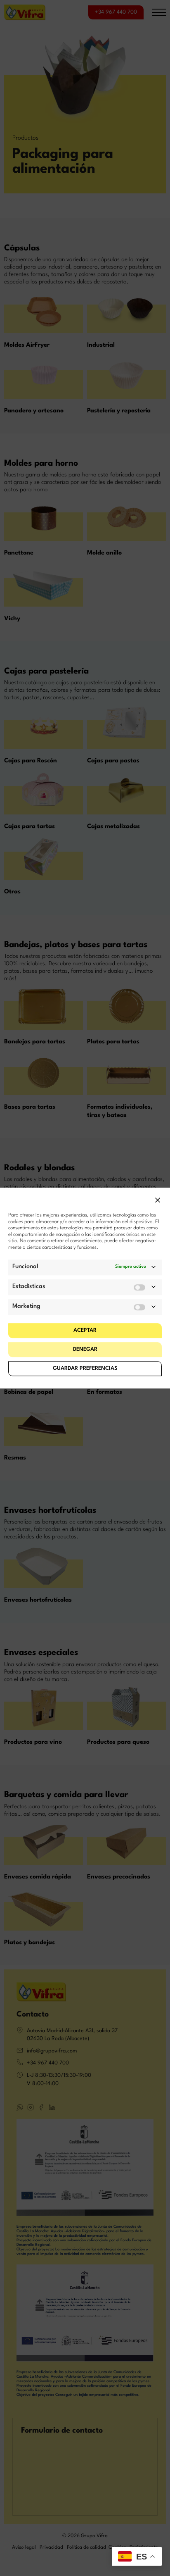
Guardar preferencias (85, 1368)
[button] (158, 1200)
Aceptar (85, 1330)
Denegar (85, 1349)
